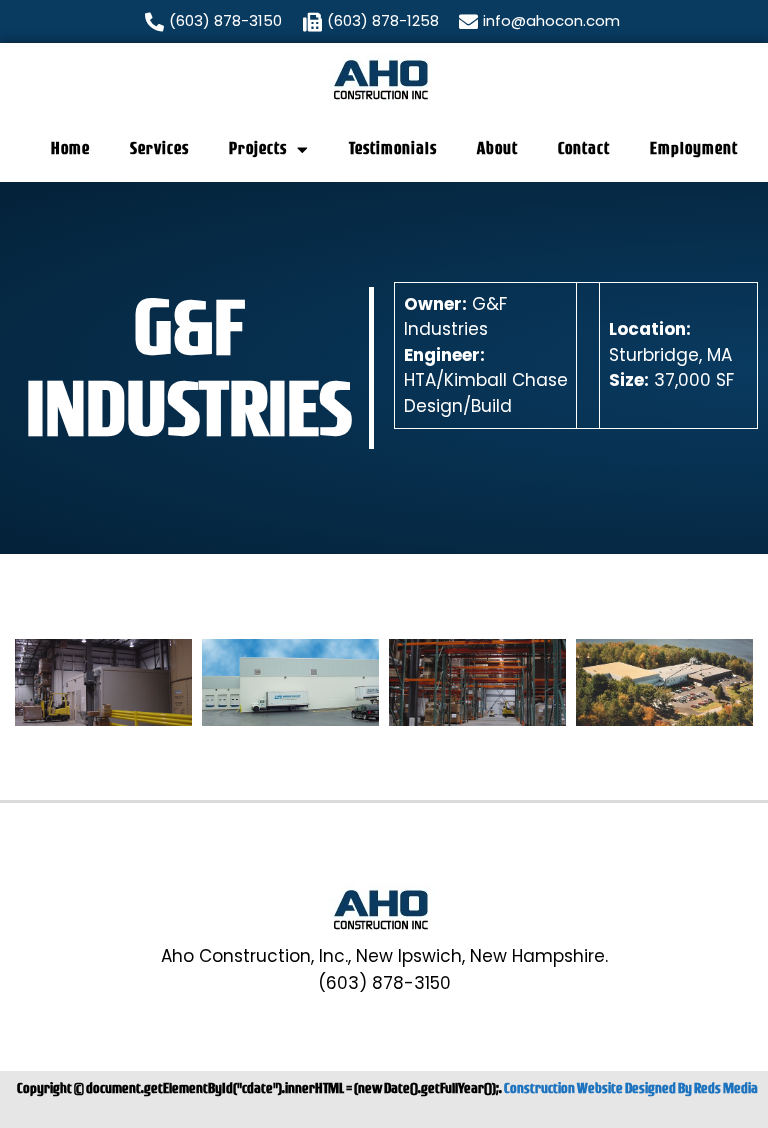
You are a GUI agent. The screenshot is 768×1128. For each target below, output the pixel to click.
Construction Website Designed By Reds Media (631, 1088)
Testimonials (393, 148)
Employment (694, 148)
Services (159, 148)
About (497, 148)
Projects (258, 148)
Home (70, 148)
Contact (584, 148)
